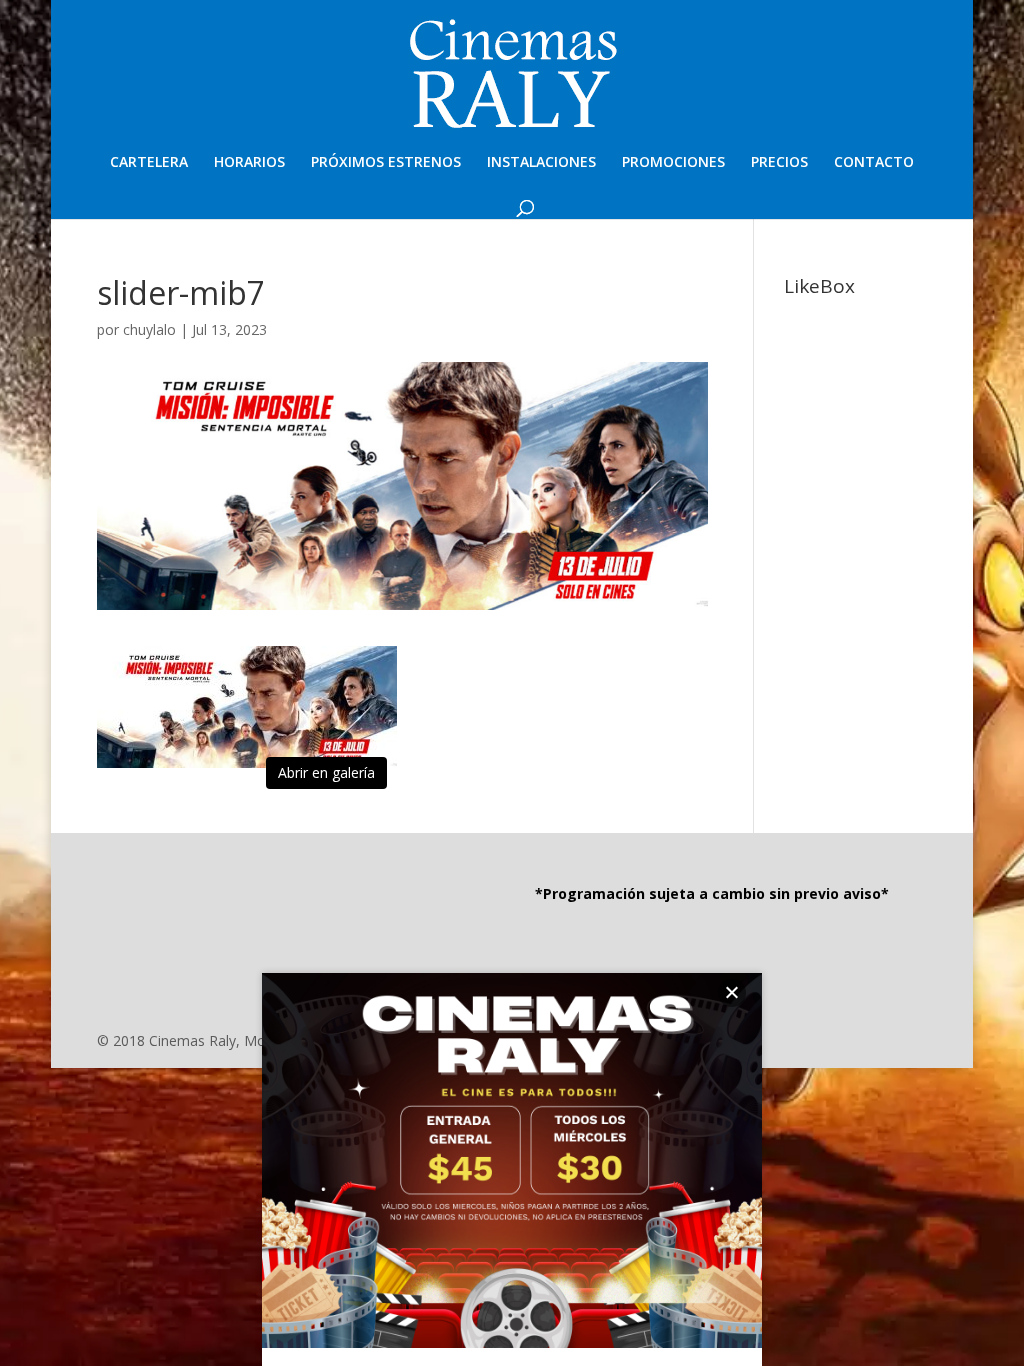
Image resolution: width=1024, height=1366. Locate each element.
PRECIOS (779, 163)
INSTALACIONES (541, 163)
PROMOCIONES (673, 163)
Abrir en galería (326, 772)
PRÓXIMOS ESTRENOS (386, 163)
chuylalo (149, 329)
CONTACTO (874, 163)
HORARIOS (249, 163)
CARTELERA (149, 163)
